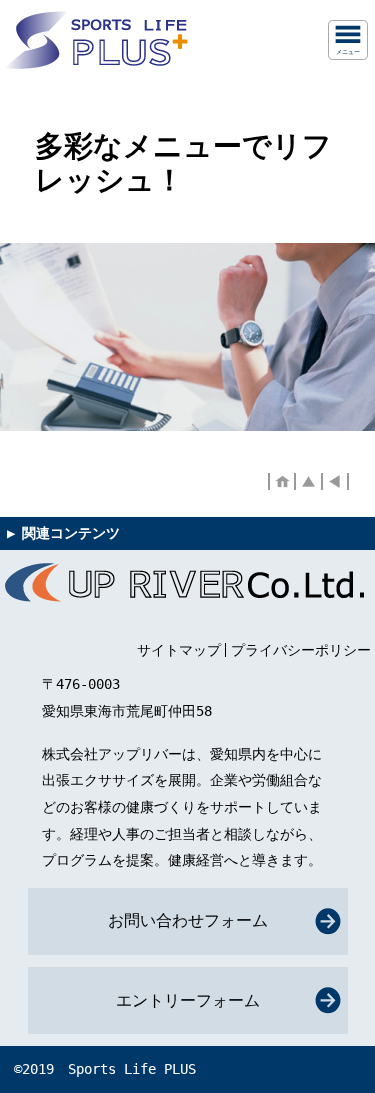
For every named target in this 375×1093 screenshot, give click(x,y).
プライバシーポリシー (301, 650)
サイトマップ (179, 650)
